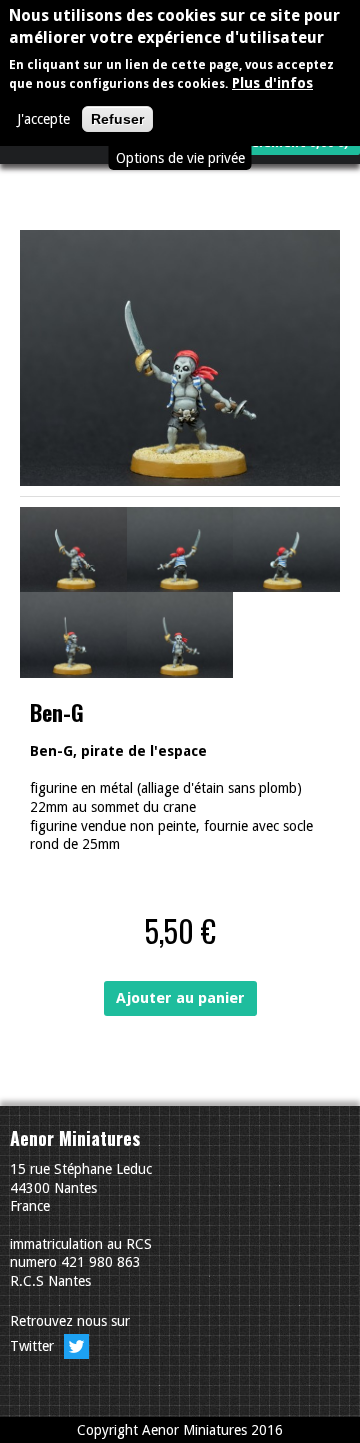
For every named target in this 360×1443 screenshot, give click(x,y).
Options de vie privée (180, 158)
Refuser (117, 119)
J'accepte (43, 119)
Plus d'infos (272, 83)
